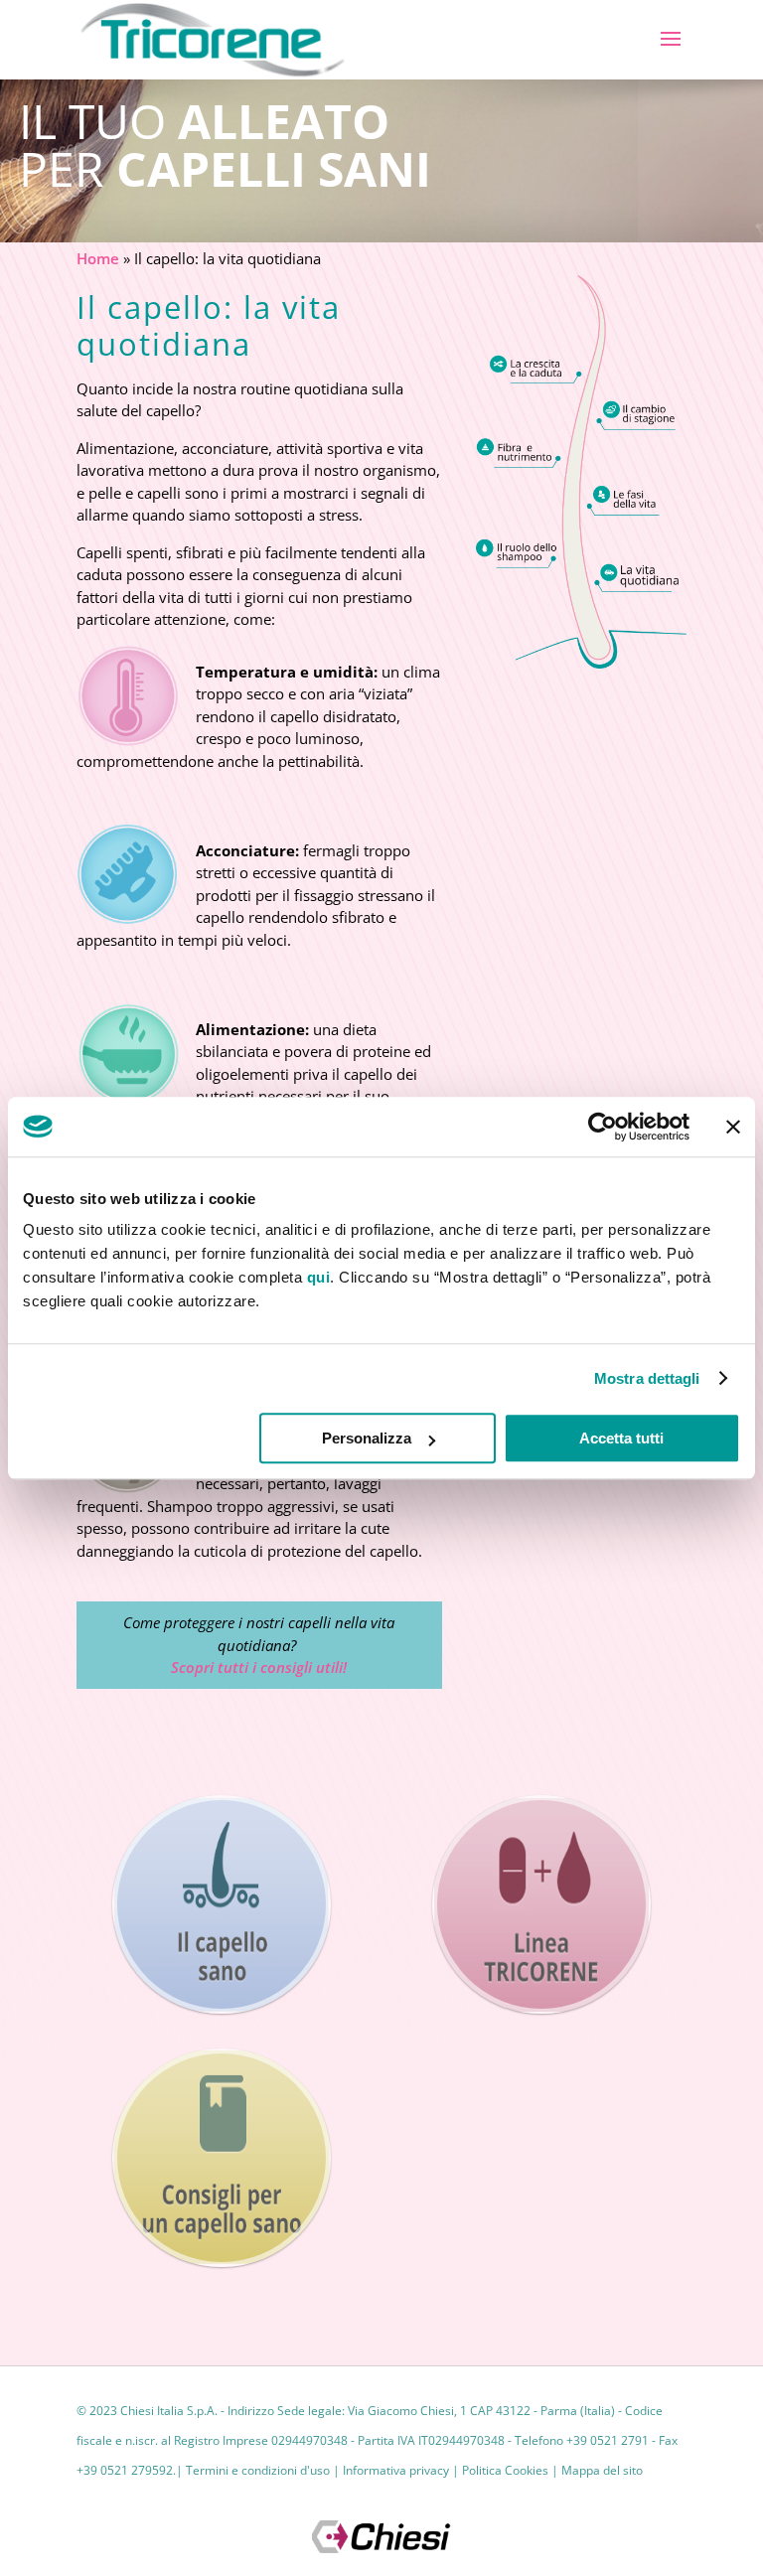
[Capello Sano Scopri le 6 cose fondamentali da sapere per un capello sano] (222, 1904)
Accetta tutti (621, 1438)
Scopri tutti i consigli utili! (259, 1667)
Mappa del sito (602, 2470)
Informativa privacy (396, 2470)
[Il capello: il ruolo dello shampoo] (518, 554)
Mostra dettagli (647, 1378)
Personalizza (367, 1438)
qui (319, 1277)
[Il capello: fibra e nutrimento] (518, 453)
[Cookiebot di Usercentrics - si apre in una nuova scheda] (603, 1127)
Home (98, 258)
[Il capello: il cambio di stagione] (639, 416)
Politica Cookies (505, 2470)
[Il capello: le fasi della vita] (628, 500)
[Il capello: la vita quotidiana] (641, 578)
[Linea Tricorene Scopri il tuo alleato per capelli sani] (541, 1904)
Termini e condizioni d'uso (258, 2470)
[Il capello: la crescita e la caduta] (536, 367)
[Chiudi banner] (733, 1127)
